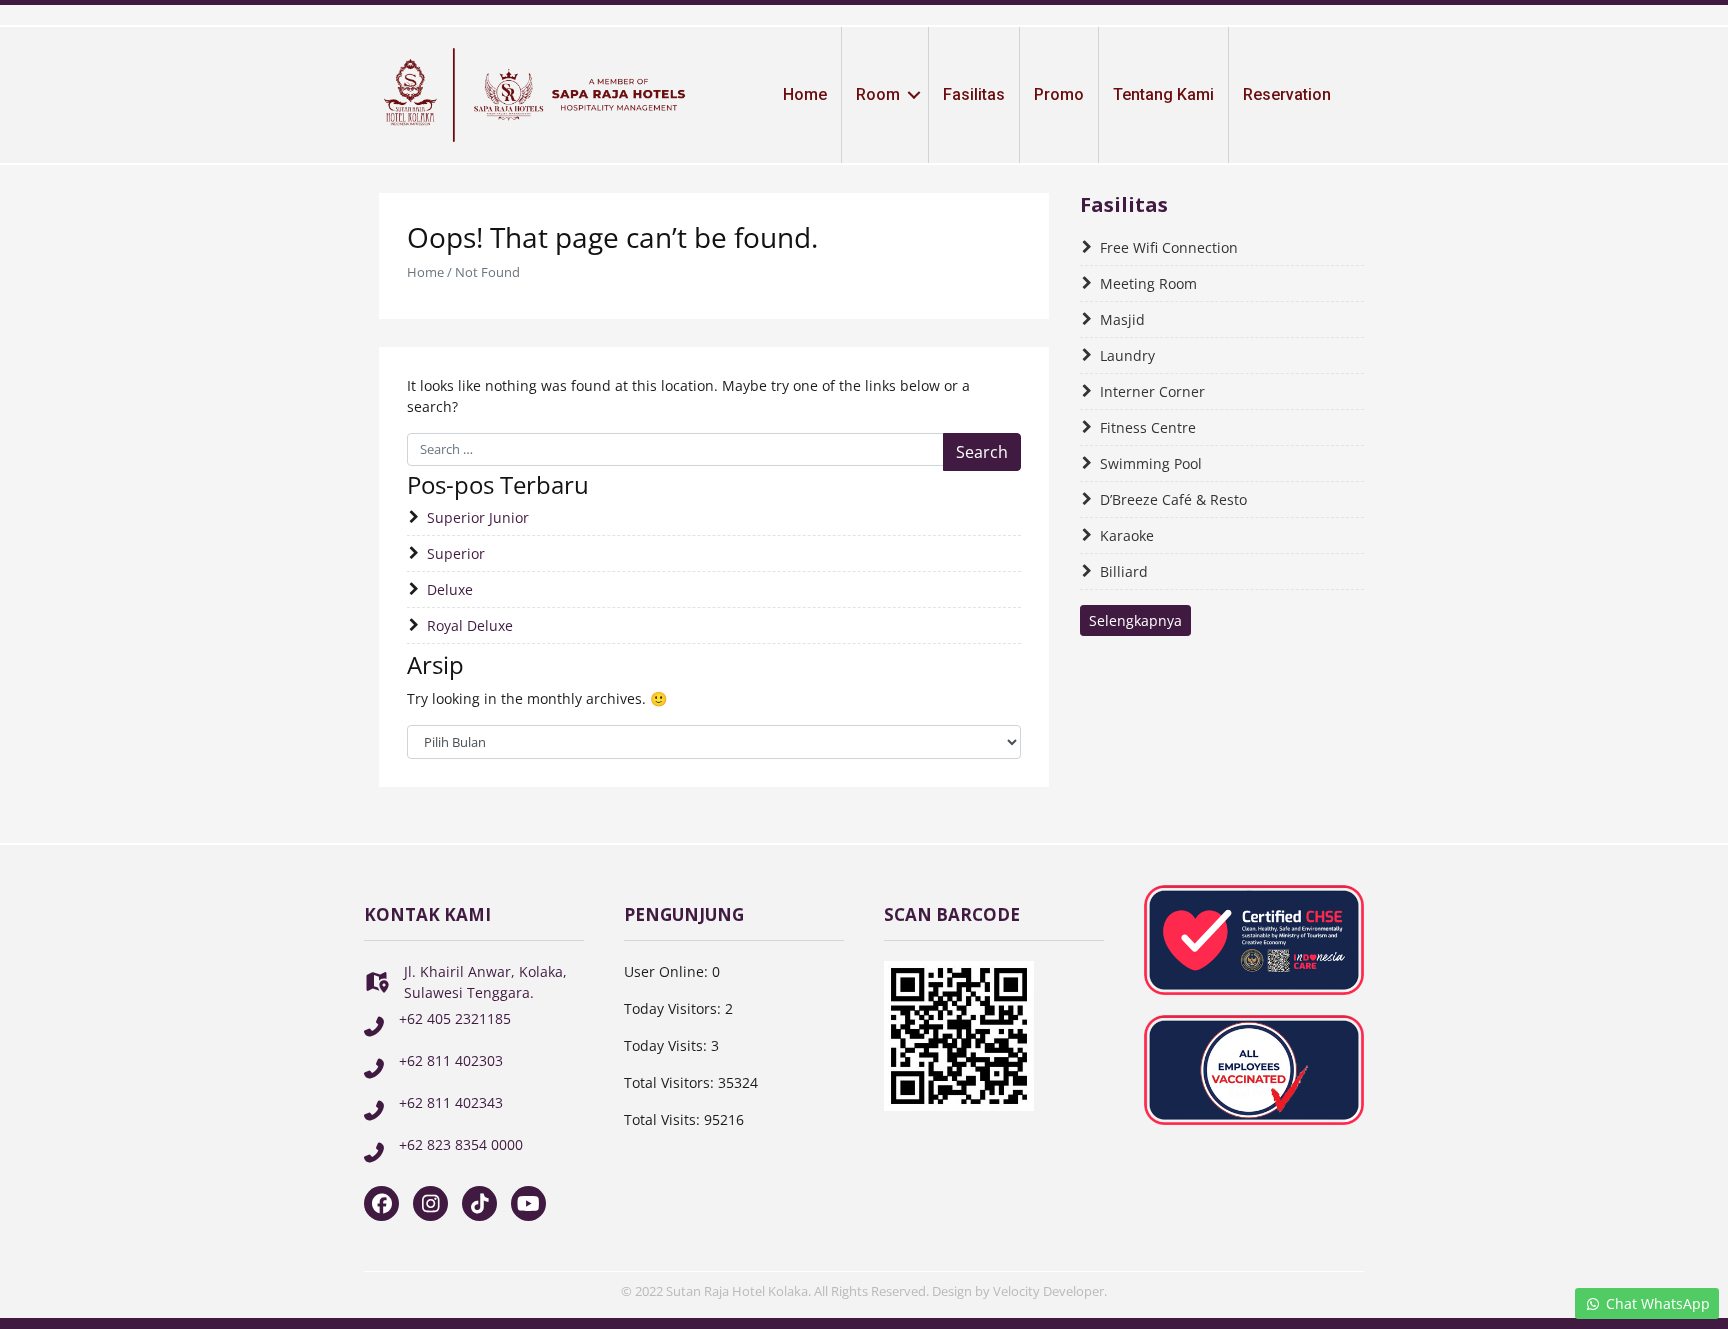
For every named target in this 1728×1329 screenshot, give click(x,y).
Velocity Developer (1048, 1291)
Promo (1059, 94)
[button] (914, 95)
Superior (456, 553)
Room (878, 94)
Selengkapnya (1135, 620)
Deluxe (450, 589)
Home (805, 94)
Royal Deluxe (470, 625)
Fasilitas (974, 94)
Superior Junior (478, 517)
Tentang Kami (1163, 94)
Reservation (1287, 94)
